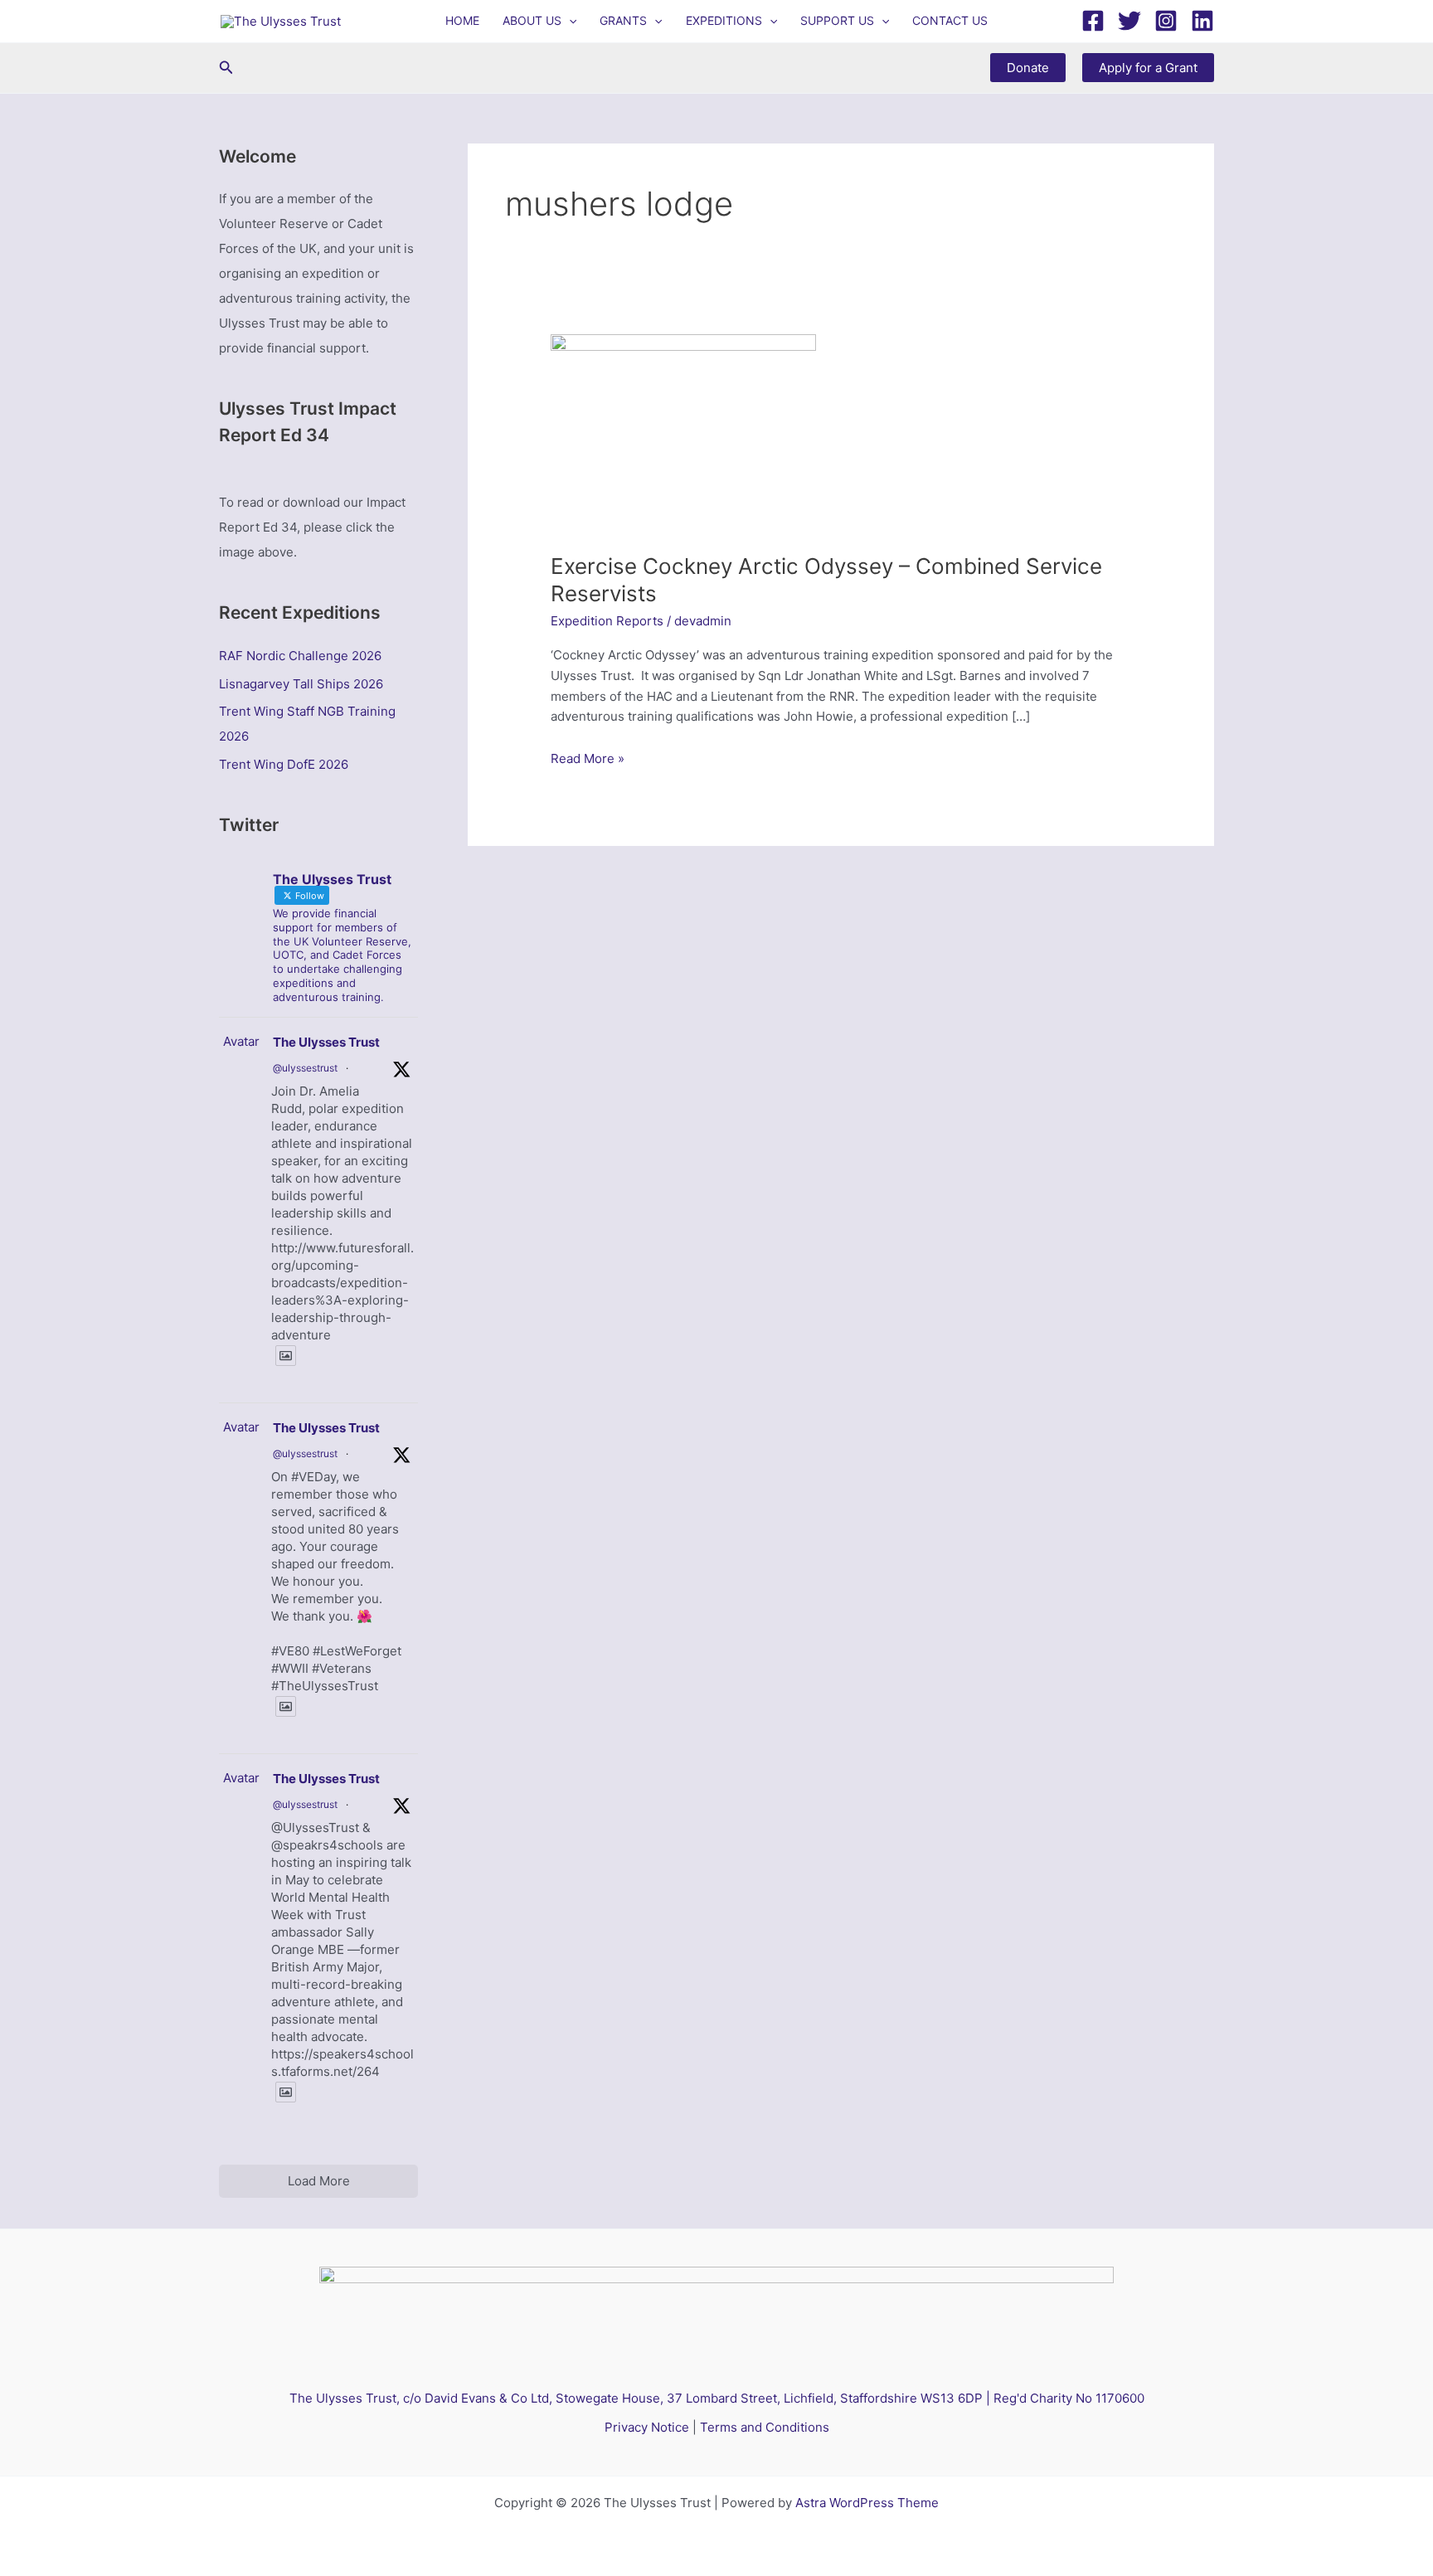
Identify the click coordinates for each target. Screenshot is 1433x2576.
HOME (462, 20)
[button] (569, 21)
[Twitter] (1129, 21)
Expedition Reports (607, 621)
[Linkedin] (1202, 21)
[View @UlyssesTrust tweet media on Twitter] (286, 1356)
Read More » (588, 760)
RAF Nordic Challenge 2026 (300, 656)
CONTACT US (950, 20)
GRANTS (623, 20)
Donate (1028, 68)
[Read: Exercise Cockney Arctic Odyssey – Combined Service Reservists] (683, 433)
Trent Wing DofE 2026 (284, 764)
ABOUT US (532, 20)
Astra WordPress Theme (867, 2503)
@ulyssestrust (305, 1068)
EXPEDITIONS (724, 20)
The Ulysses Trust (326, 1042)
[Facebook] (1093, 21)
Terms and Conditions (765, 2427)
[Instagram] (1166, 21)
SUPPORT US (837, 20)
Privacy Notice (647, 2427)
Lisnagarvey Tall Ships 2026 (301, 684)
